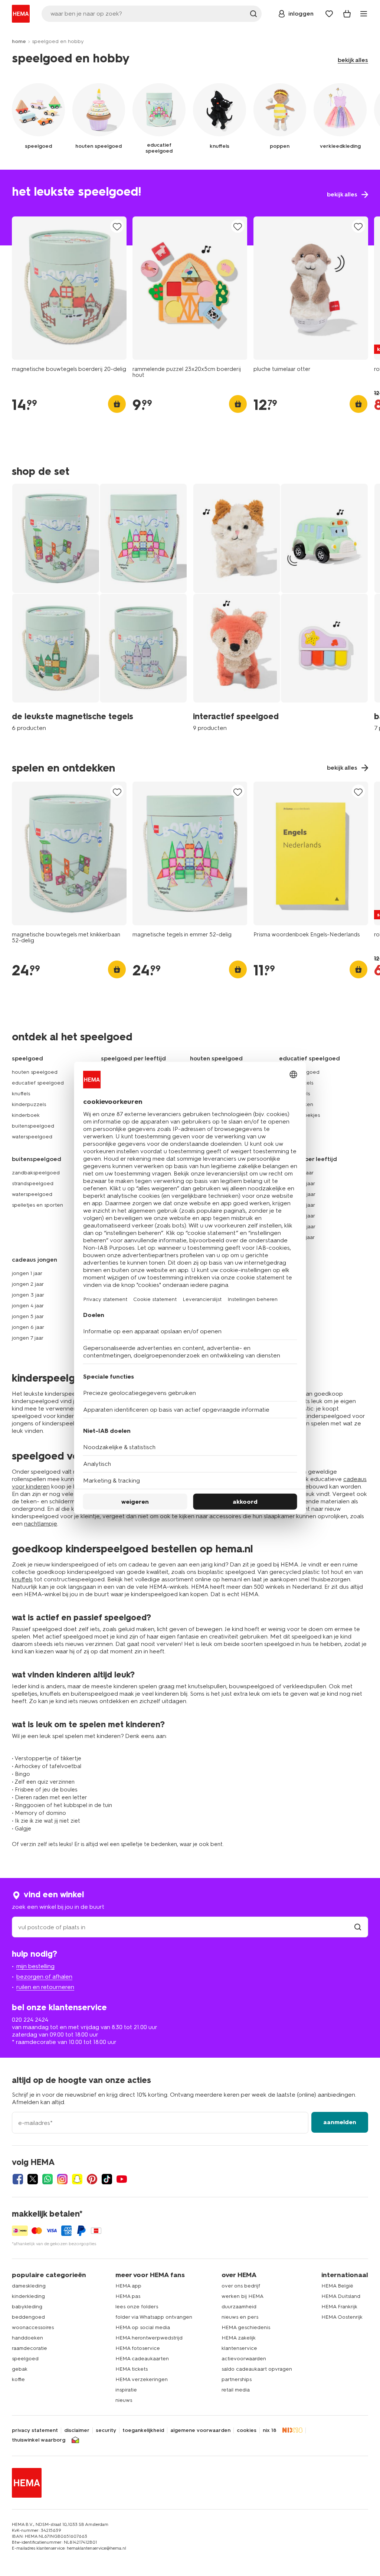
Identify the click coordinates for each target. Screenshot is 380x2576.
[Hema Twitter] (33, 2179)
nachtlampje (41, 1524)
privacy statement (35, 2430)
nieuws (124, 2400)
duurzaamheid (239, 2307)
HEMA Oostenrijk (342, 2317)
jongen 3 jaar (28, 1295)
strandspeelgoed (33, 1183)
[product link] (69, 288)
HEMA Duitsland (341, 2296)
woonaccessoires (33, 2327)
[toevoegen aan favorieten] (117, 227)
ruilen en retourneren (45, 1987)
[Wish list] (329, 14)
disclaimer (77, 2430)
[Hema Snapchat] (77, 2179)
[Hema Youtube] (122, 2179)
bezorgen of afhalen (44, 1977)
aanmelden (340, 2122)
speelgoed (25, 2359)
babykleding (27, 2307)
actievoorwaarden (244, 2359)
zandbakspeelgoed (36, 1173)
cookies (247, 2430)
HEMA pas (128, 2296)
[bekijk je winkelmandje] (347, 14)
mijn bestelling (35, 1966)
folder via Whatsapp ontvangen (154, 2317)
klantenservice (239, 2348)
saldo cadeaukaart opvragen (257, 2369)
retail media (236, 2390)
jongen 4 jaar (28, 1306)
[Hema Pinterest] (92, 2179)
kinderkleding (28, 2296)
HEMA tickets (132, 2369)
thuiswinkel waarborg (39, 2440)
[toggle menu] (364, 14)
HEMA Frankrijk (339, 2307)
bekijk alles (353, 60)
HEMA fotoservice (138, 2348)
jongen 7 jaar (28, 1338)
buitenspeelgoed (33, 1126)
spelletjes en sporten (37, 1205)
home (19, 41)
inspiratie (126, 2390)
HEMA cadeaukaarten (142, 2359)
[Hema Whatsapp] (47, 2179)
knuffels (21, 1094)
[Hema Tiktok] (107, 2179)
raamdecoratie (30, 2348)
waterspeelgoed (32, 1137)
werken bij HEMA (243, 2296)
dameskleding (29, 2286)
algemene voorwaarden (200, 2430)
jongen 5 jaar (28, 1316)
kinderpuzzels (29, 1104)
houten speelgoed (35, 1072)
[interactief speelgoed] (281, 607)
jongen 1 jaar (27, 1273)
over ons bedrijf (241, 2286)
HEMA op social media (143, 2327)
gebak (20, 2369)
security (106, 2430)
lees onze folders (137, 2307)
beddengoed (28, 2317)
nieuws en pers (240, 2317)
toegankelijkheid (143, 2430)
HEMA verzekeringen (142, 2379)
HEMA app (128, 2286)
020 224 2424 (30, 2020)
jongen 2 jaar (28, 1284)
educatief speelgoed (38, 1083)
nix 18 (270, 2430)
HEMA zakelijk (239, 2338)
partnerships (237, 2379)
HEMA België (337, 2286)
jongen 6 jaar (28, 1327)
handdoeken (27, 2338)
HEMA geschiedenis (246, 2327)
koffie (18, 2379)
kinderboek (26, 1115)
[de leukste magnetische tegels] (99, 607)
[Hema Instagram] (62, 2179)
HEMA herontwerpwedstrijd (149, 2338)
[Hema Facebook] (18, 2179)
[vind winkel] (358, 1927)
